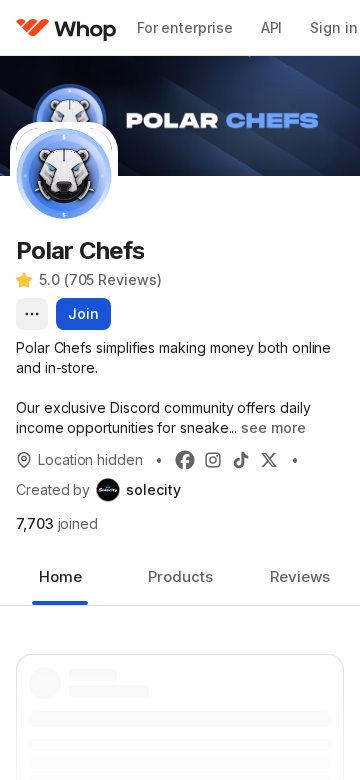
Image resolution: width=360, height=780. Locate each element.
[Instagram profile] (213, 460)
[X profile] (269, 460)
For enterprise (185, 27)
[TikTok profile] (241, 460)
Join (83, 313)
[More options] (32, 314)
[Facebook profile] (185, 460)
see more (273, 427)
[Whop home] (66, 28)
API (272, 27)
